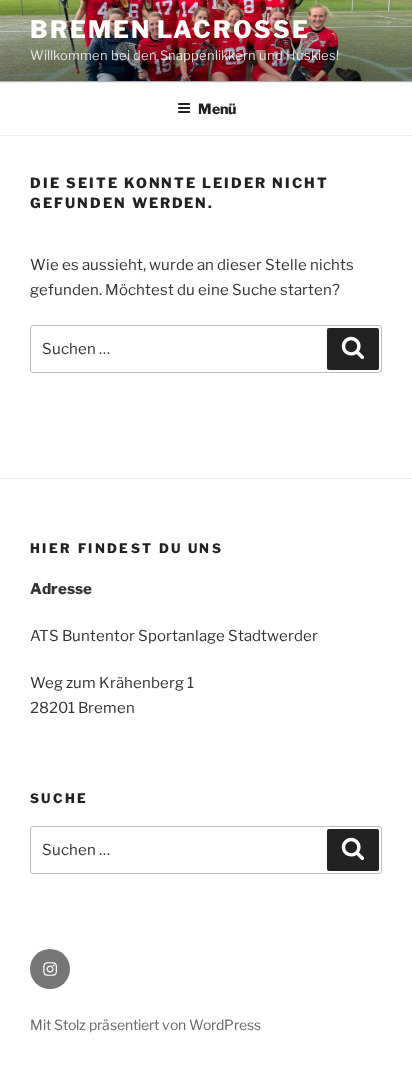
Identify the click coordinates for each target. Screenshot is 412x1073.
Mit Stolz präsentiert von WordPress (145, 1024)
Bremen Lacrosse (170, 29)
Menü (217, 108)
